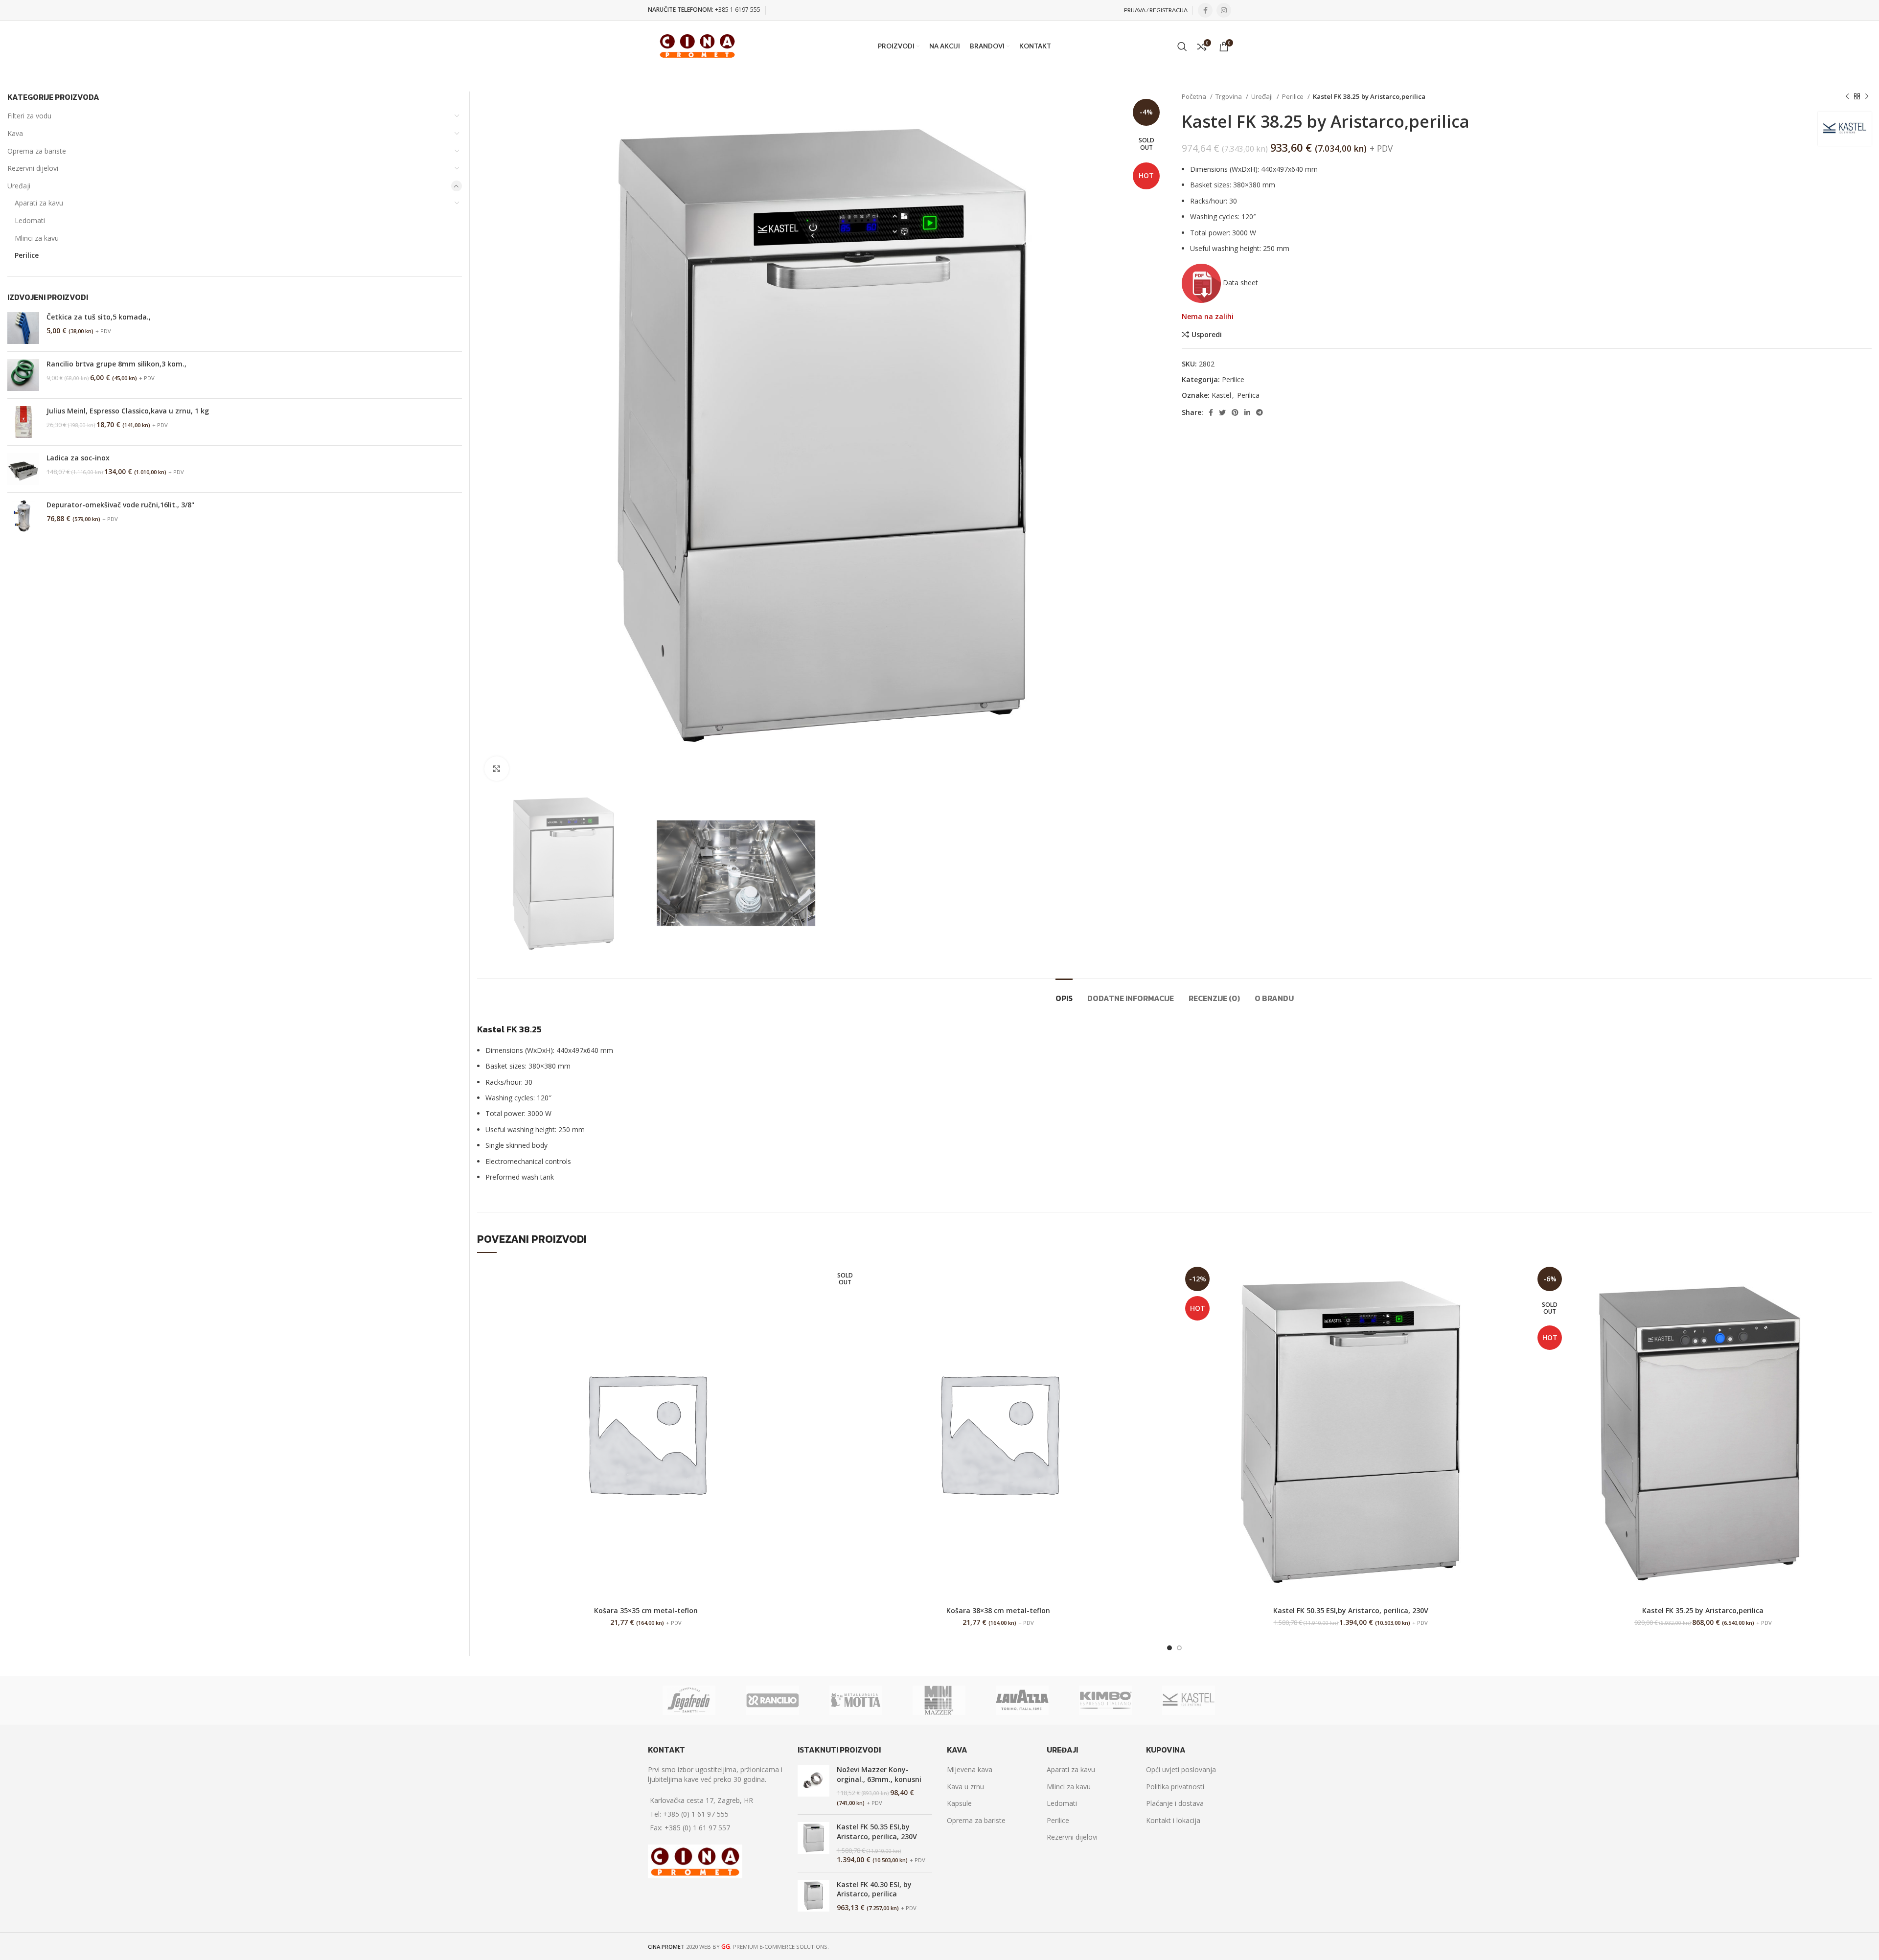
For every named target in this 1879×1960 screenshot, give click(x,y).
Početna (1195, 96)
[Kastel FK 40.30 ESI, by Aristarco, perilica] (813, 1896)
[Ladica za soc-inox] (23, 469)
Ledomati (30, 220)
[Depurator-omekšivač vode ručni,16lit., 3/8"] (23, 516)
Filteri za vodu (29, 116)
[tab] (1064, 993)
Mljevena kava (970, 1769)
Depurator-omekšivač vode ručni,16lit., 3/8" (120, 505)
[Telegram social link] (1260, 412)
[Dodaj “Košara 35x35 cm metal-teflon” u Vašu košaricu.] (807, 1279)
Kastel (1221, 395)
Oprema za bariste (37, 151)
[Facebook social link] (1205, 10)
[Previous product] (1847, 97)
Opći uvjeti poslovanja (1181, 1769)
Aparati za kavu (39, 203)
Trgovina (1229, 96)
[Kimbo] (1105, 1700)
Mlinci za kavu (37, 238)
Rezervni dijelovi (33, 168)
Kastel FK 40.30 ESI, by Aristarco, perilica (874, 1889)
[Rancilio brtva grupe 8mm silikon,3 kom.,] (23, 375)
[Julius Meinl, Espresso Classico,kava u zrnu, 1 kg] (23, 422)
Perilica (1248, 395)
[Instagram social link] (1224, 10)
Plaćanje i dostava (1175, 1803)
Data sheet (1239, 283)
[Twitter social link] (1222, 412)
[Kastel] (1189, 1700)
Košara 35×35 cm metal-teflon (646, 1610)
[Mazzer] (939, 1700)
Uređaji (1263, 96)
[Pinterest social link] (1235, 412)
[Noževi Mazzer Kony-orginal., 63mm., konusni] (813, 1786)
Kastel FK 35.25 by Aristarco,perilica (1703, 1610)
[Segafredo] (689, 1700)
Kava (15, 133)
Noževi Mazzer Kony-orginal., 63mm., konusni (879, 1774)
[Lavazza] (1022, 1700)
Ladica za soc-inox (78, 458)
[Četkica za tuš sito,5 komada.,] (23, 328)
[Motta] (856, 1700)
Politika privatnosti (1175, 1787)
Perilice (1294, 96)
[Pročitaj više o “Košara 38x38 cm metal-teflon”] (1160, 1279)
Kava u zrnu (965, 1787)
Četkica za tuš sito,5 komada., (99, 317)
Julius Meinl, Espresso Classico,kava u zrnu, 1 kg (128, 411)
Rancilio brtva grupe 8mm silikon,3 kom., (116, 364)
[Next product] (1867, 97)
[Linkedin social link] (1247, 412)
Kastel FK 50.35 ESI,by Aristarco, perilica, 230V (1351, 1610)
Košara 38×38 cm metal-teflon (998, 1610)
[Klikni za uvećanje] (497, 769)
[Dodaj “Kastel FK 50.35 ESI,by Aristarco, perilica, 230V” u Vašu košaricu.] (1512, 1279)
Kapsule (959, 1803)
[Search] (1182, 46)
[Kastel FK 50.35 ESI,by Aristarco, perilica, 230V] (813, 1843)
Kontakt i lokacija (1173, 1820)
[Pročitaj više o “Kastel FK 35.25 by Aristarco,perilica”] (1864, 1279)
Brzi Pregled (807, 1301)
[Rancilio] (772, 1700)
